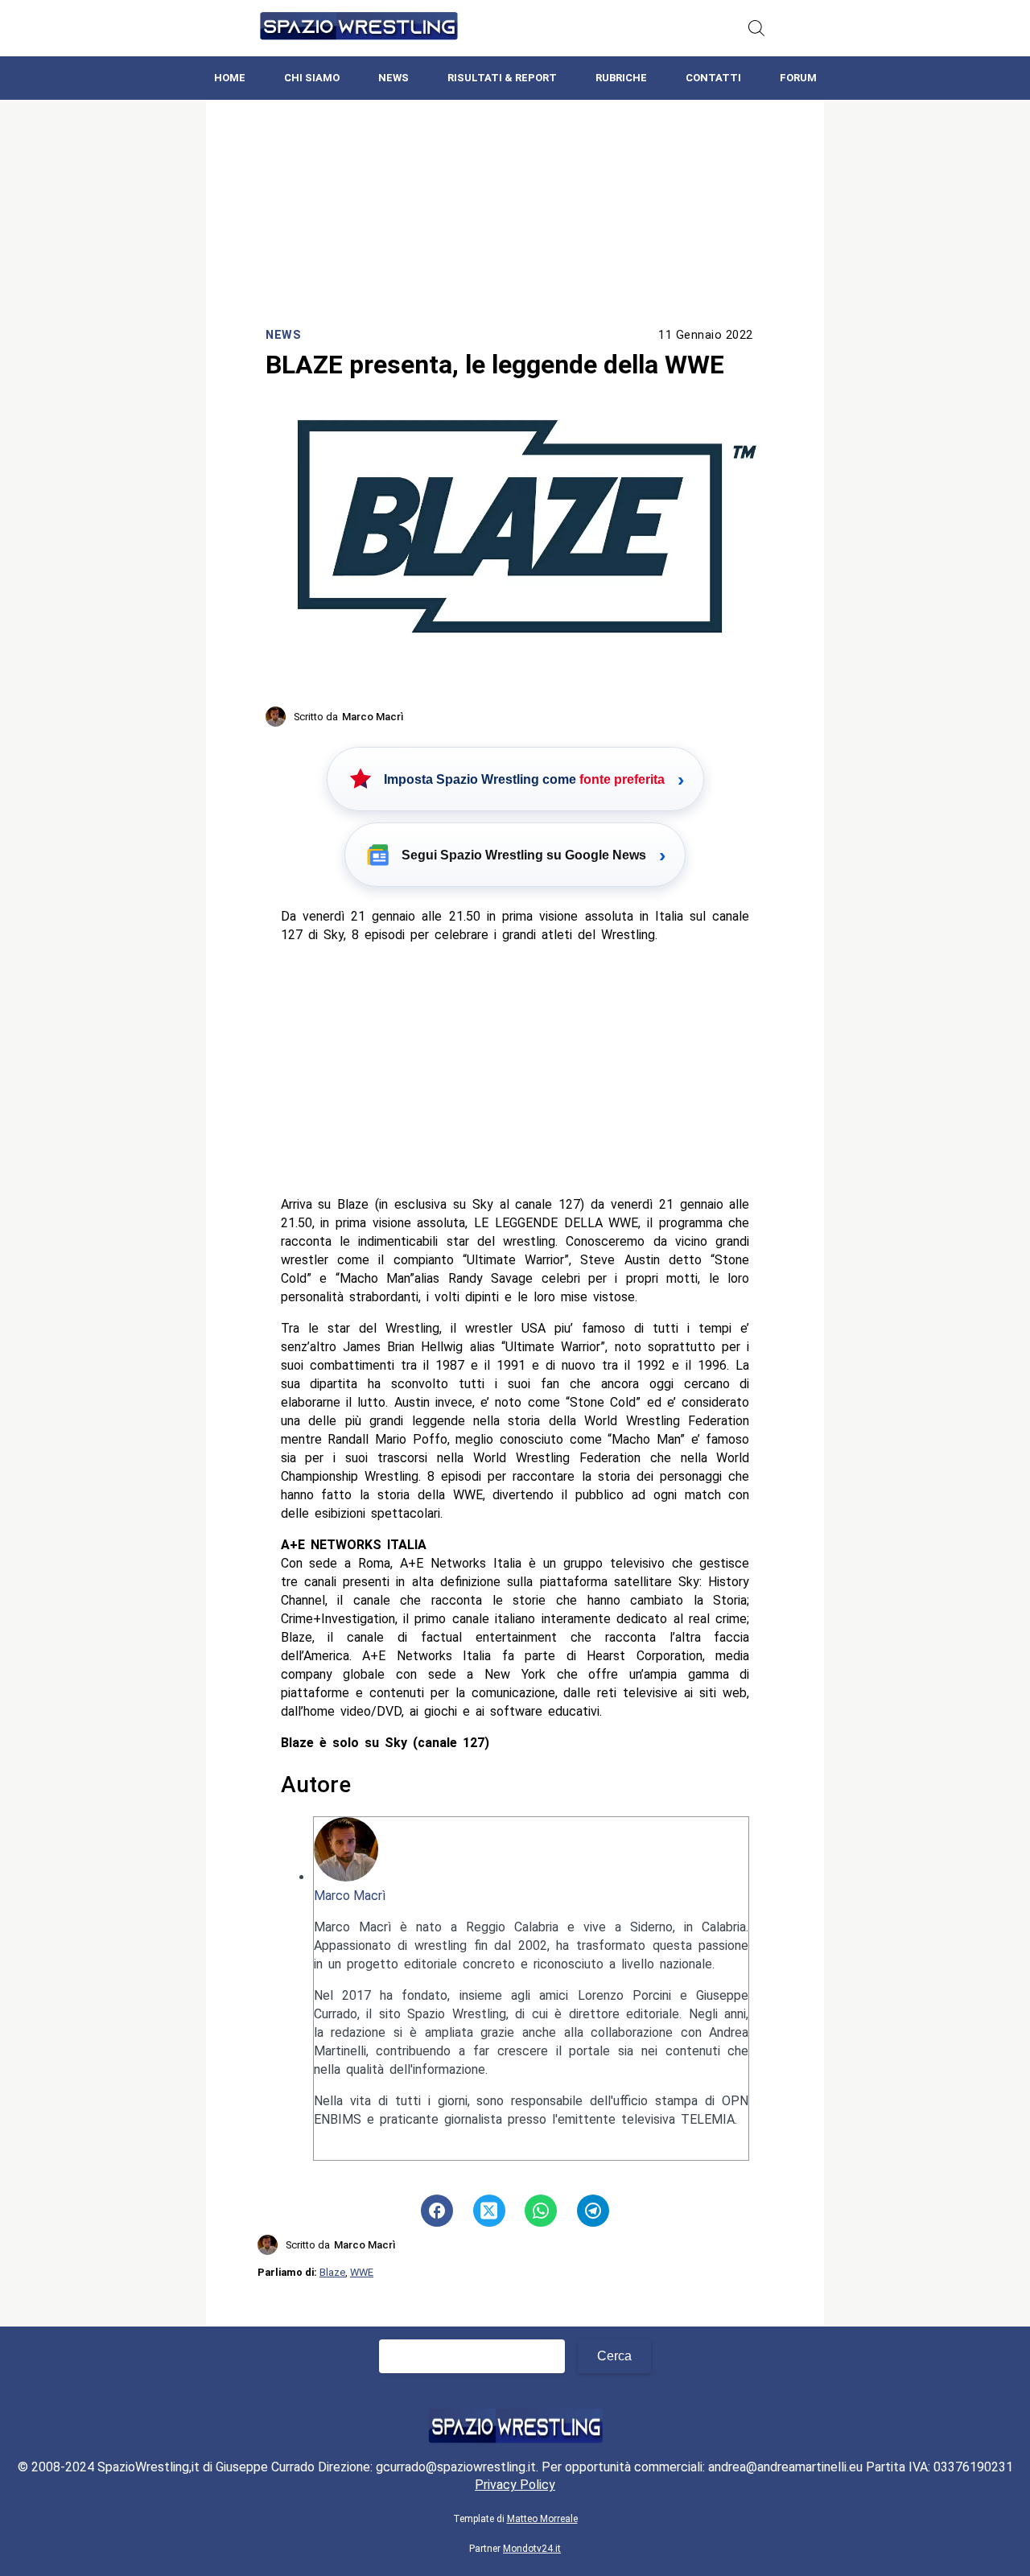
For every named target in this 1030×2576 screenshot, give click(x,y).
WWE (362, 2272)
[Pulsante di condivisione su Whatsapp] (541, 2211)
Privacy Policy (515, 2485)
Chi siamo (312, 78)
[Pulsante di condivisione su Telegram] (593, 2211)
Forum (798, 78)
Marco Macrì (350, 1896)
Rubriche (621, 78)
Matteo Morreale (542, 2519)
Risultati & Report (502, 78)
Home (230, 78)
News (393, 78)
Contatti (713, 78)
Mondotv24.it (532, 2549)
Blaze (332, 2272)
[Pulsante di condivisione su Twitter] (489, 2211)
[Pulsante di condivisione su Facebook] (437, 2211)
